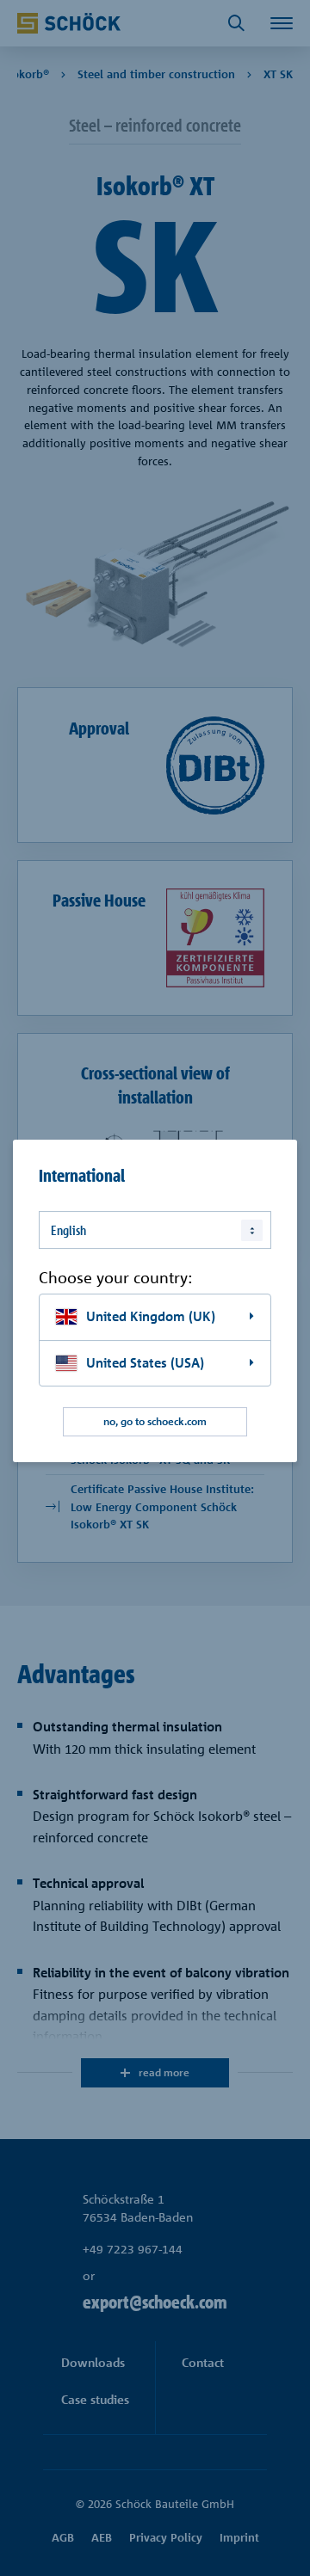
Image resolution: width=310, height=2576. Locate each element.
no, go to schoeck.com (155, 1422)
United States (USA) (145, 1363)
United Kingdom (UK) (151, 1316)
